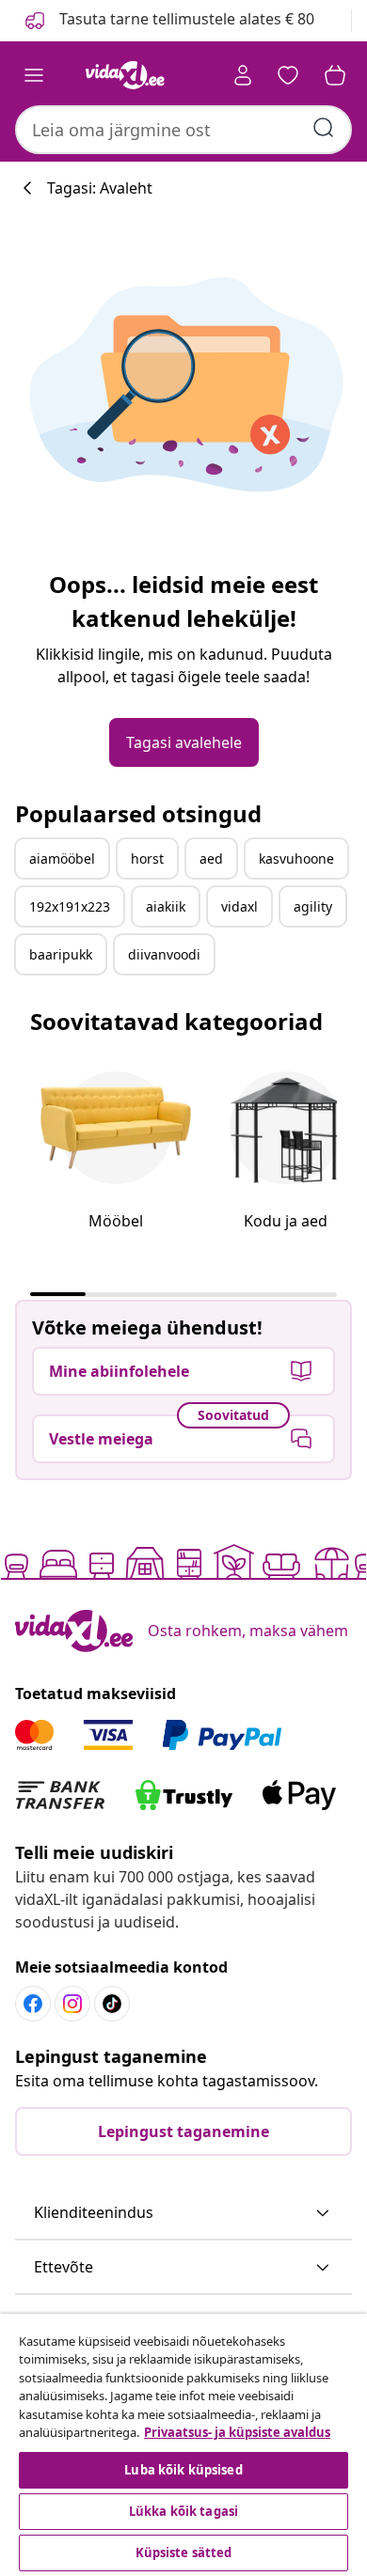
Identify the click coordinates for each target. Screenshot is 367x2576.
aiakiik (166, 906)
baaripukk (61, 954)
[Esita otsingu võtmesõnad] (324, 128)
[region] (183, 2445)
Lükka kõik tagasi (183, 2511)
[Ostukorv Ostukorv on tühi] (335, 75)
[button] (183, 2213)
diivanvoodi (164, 954)
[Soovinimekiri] (288, 75)
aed (211, 859)
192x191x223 (70, 906)
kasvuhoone (296, 859)
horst (147, 859)
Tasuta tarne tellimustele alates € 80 (185, 19)
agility (313, 906)
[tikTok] (112, 2004)
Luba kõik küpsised (183, 2470)
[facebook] (33, 2004)
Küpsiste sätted (184, 2553)
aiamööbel (62, 859)
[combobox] (183, 130)
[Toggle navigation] (34, 75)
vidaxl (239, 906)
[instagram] (72, 2004)
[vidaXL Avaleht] (125, 75)
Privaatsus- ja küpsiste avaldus (237, 2432)
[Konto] (243, 75)
